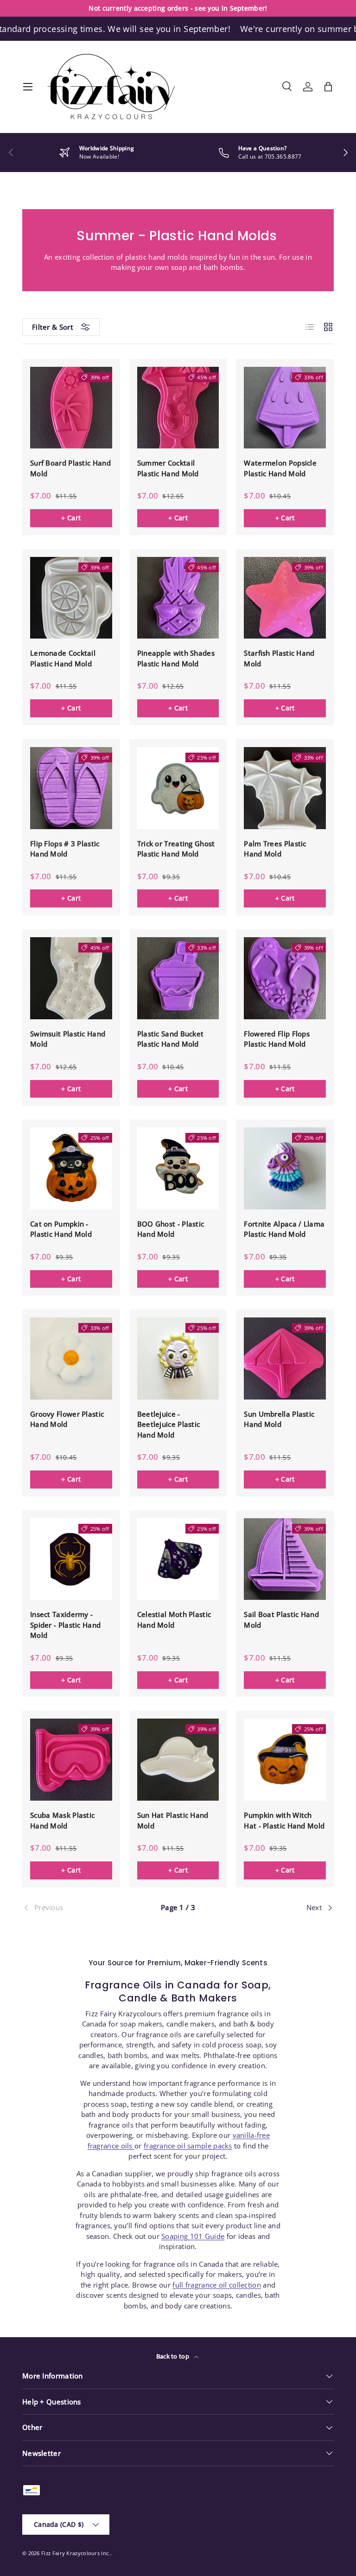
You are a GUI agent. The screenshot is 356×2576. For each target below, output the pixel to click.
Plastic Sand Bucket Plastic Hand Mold (171, 1039)
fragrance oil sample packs (188, 2146)
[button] (328, 87)
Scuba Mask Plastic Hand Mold (62, 1820)
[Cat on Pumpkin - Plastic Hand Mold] (71, 1168)
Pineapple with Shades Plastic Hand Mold (176, 658)
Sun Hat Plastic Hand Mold (173, 1820)
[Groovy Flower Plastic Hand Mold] (71, 1358)
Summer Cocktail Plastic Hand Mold (168, 468)
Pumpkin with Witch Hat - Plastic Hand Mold (284, 1820)
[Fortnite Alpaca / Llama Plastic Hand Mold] (285, 1168)
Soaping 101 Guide (193, 2236)
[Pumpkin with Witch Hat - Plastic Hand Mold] (285, 1760)
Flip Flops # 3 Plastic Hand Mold (65, 849)
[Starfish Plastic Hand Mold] (285, 598)
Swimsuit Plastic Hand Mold (68, 1039)
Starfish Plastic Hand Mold (279, 658)
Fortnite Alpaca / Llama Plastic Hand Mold (284, 1229)
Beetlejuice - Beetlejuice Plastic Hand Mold (169, 1424)
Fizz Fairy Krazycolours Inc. (76, 2553)
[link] (74, 1908)
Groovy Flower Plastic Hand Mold (67, 1419)
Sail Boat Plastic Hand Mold (281, 1620)
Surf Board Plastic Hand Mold (70, 468)
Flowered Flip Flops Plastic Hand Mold (277, 1039)
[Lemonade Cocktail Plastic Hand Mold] (71, 598)
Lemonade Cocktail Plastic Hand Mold (63, 658)
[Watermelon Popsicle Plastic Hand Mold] (285, 408)
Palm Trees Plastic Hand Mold (275, 849)
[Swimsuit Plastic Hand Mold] (71, 978)
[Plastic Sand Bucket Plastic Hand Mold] (178, 978)
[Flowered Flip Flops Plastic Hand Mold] (285, 978)
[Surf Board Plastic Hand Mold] (71, 408)
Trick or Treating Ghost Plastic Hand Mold (176, 849)
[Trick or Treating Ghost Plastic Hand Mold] (178, 788)
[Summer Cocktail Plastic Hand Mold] (178, 408)
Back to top (174, 2356)
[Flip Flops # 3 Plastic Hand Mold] (71, 788)
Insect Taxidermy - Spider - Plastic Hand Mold (65, 1625)
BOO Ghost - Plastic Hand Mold (171, 1229)
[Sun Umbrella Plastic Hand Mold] (285, 1358)
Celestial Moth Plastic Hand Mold (174, 1620)
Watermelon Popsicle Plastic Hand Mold (280, 468)
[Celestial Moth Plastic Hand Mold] (178, 1559)
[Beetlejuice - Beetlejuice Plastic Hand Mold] (178, 1358)
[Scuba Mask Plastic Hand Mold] (71, 1760)
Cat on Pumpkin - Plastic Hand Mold (61, 1229)
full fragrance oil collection (217, 2285)
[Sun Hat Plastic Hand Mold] (178, 1760)
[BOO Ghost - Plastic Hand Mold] (178, 1168)
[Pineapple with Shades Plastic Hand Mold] (178, 598)
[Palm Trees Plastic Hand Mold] (285, 788)
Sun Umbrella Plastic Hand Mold (279, 1419)
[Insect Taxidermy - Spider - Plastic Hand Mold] (71, 1559)
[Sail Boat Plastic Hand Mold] (285, 1559)
